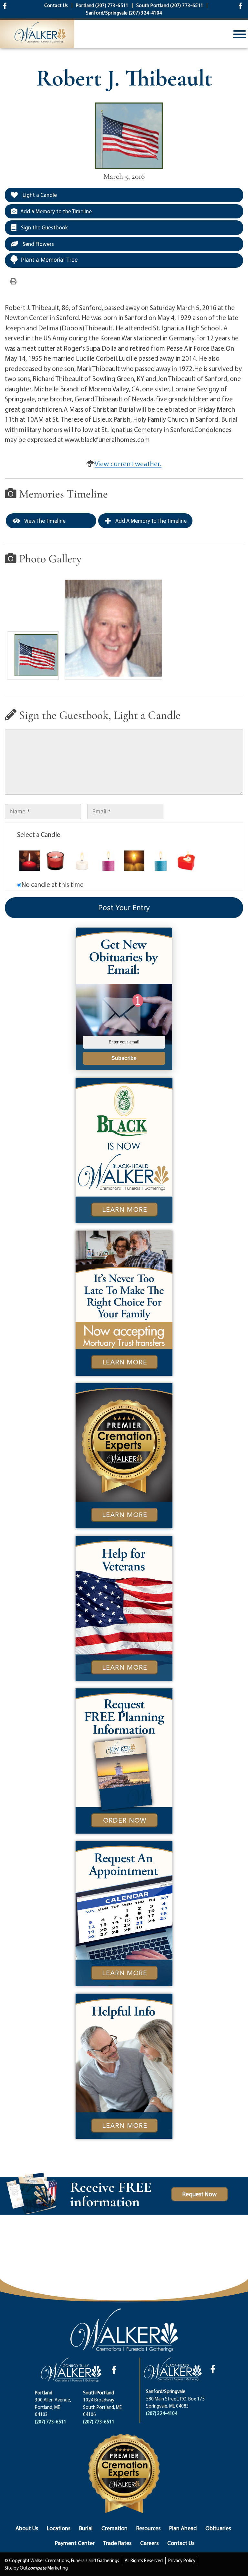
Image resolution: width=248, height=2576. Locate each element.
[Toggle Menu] (240, 34)
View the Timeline (44, 521)
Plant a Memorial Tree (49, 260)
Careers (149, 2543)
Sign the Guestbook (44, 227)
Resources (148, 2528)
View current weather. (128, 464)
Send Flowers (38, 244)
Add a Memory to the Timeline (56, 211)
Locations (59, 2528)
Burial (86, 2528)
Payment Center (75, 2543)
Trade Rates (117, 2543)
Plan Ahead (183, 2528)
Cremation (114, 2528)
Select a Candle (39, 834)
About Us (27, 2528)
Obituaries (218, 2528)
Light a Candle (39, 195)
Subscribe (124, 1058)
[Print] (13, 281)
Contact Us (181, 2543)
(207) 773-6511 (51, 2422)
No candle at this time (52, 884)
